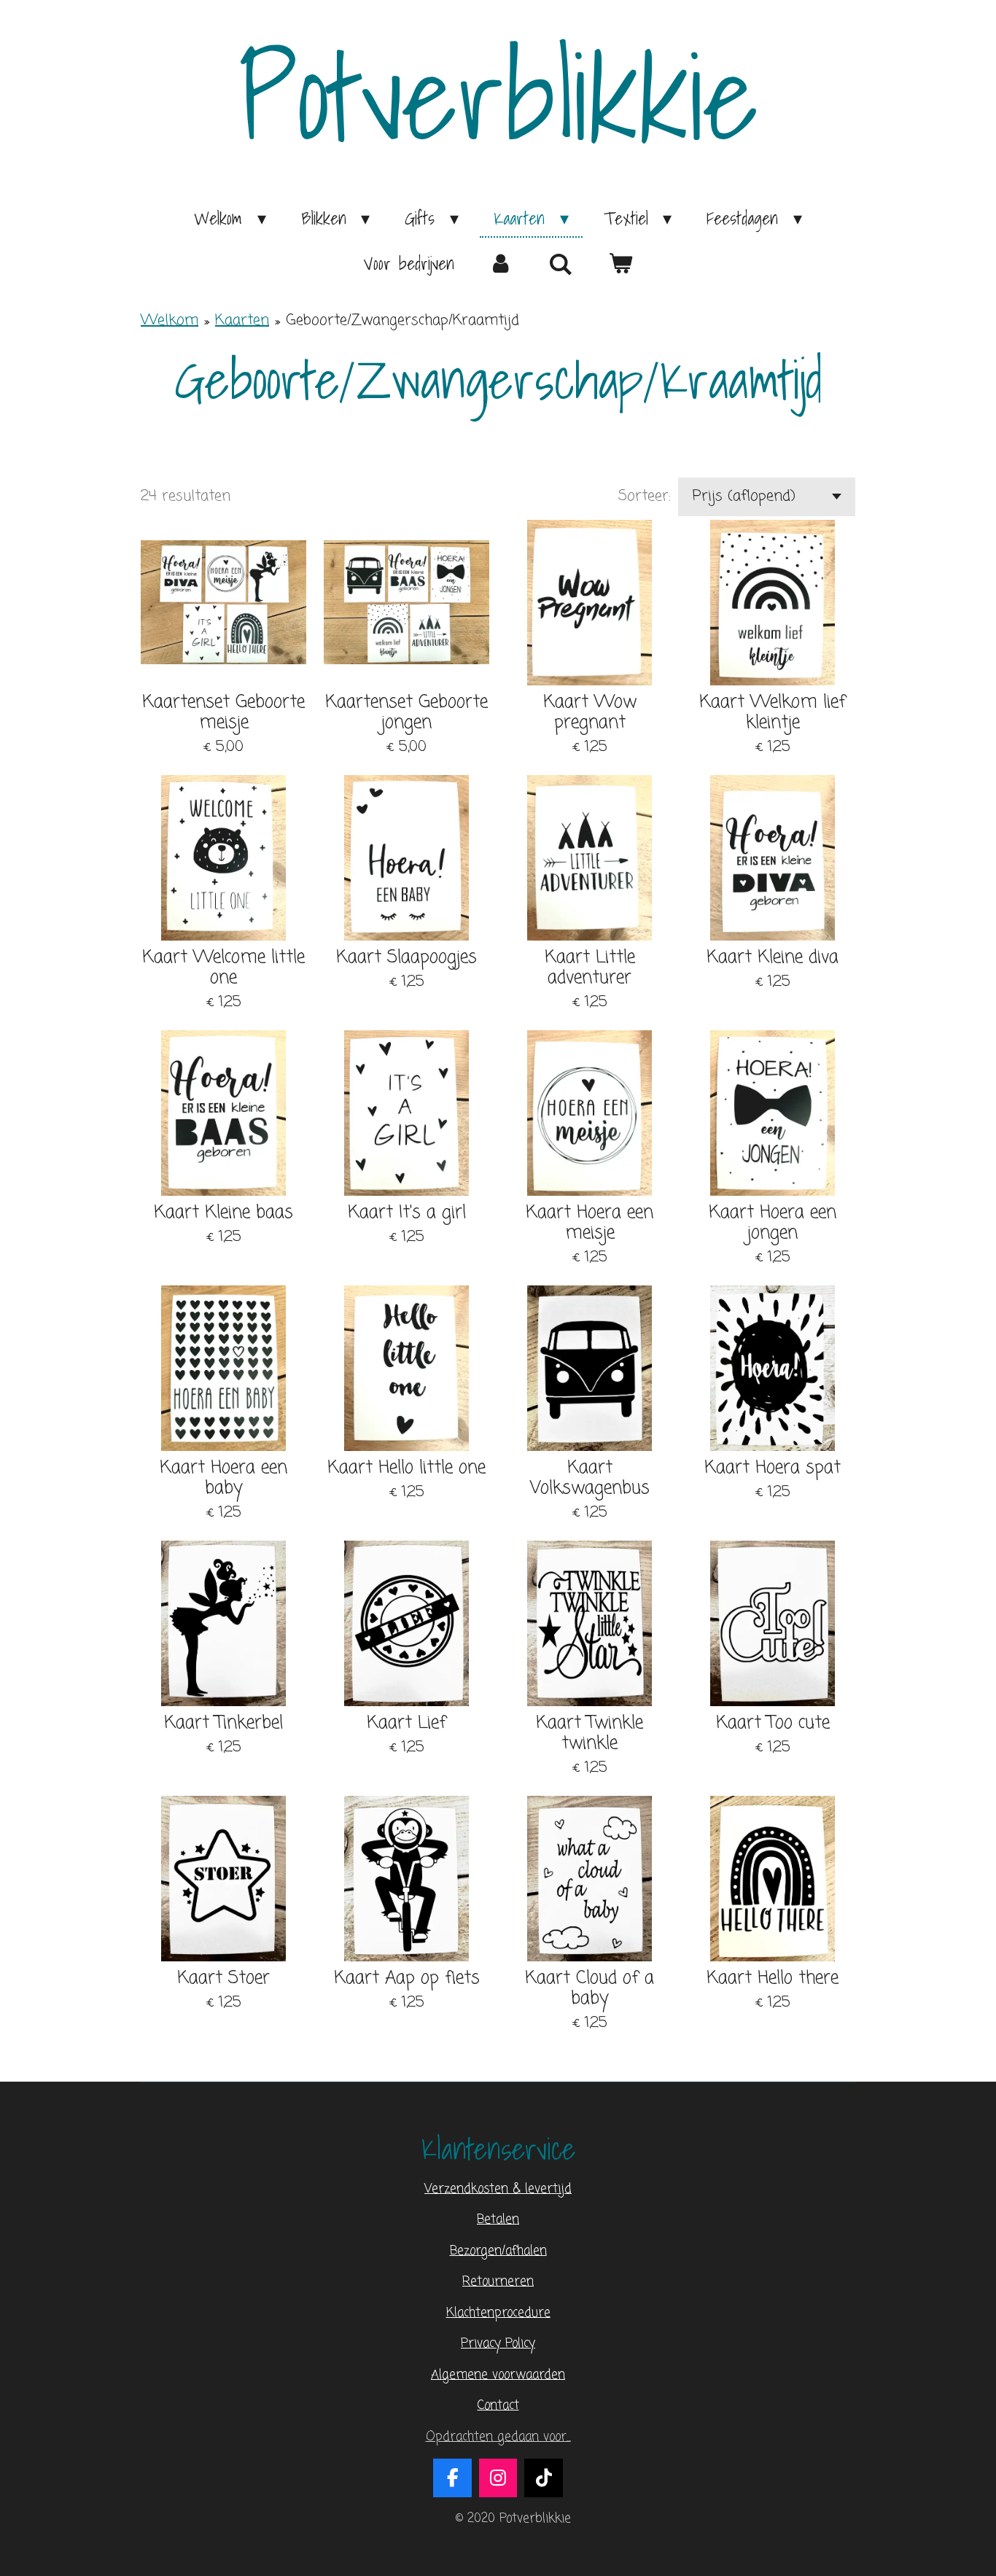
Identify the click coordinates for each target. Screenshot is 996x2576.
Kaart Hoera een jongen (773, 1223)
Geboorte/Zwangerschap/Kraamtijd (402, 320)
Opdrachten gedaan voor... (498, 2437)
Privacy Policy (498, 2344)
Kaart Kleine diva (773, 958)
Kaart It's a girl (407, 1213)
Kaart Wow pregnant (590, 713)
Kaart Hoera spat (773, 1468)
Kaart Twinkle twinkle (590, 1734)
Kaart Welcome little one (223, 968)
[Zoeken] (561, 264)
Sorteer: (645, 497)
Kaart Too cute (773, 1724)
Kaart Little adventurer (590, 968)
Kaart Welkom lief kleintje (773, 713)
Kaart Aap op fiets (407, 1979)
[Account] (502, 263)
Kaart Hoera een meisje (590, 1223)
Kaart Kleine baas (223, 1213)
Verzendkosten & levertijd (498, 2189)
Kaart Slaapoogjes (406, 958)
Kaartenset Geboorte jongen (406, 713)
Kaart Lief (406, 1724)
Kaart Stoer (223, 1979)
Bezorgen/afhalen (498, 2251)
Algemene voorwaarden (498, 2375)
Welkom (170, 320)
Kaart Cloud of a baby (590, 1989)
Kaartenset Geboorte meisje (223, 713)
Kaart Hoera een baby (223, 1479)
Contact (498, 2406)
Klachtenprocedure (498, 2313)
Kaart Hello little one (406, 1468)
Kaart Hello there (773, 1979)
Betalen (498, 2220)
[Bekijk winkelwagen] (620, 263)
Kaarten (242, 320)
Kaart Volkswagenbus (590, 1479)
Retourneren (498, 2282)
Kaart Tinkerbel (223, 1724)
